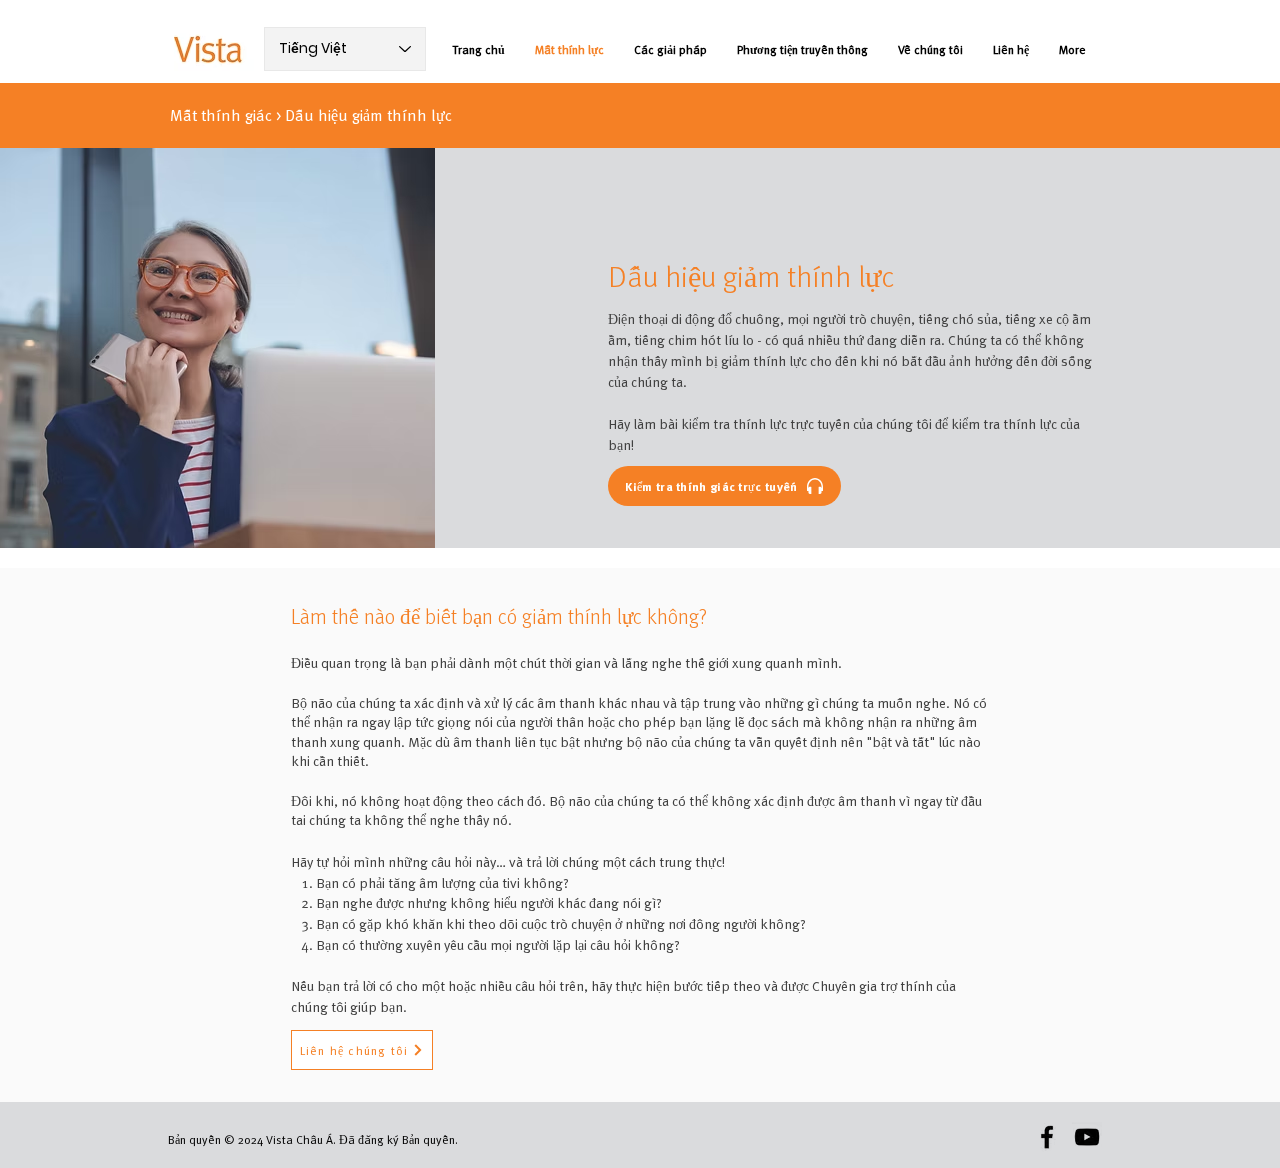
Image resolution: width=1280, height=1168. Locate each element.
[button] (362, 1050)
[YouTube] (1087, 1137)
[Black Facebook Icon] (1047, 1137)
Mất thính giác (221, 115)
